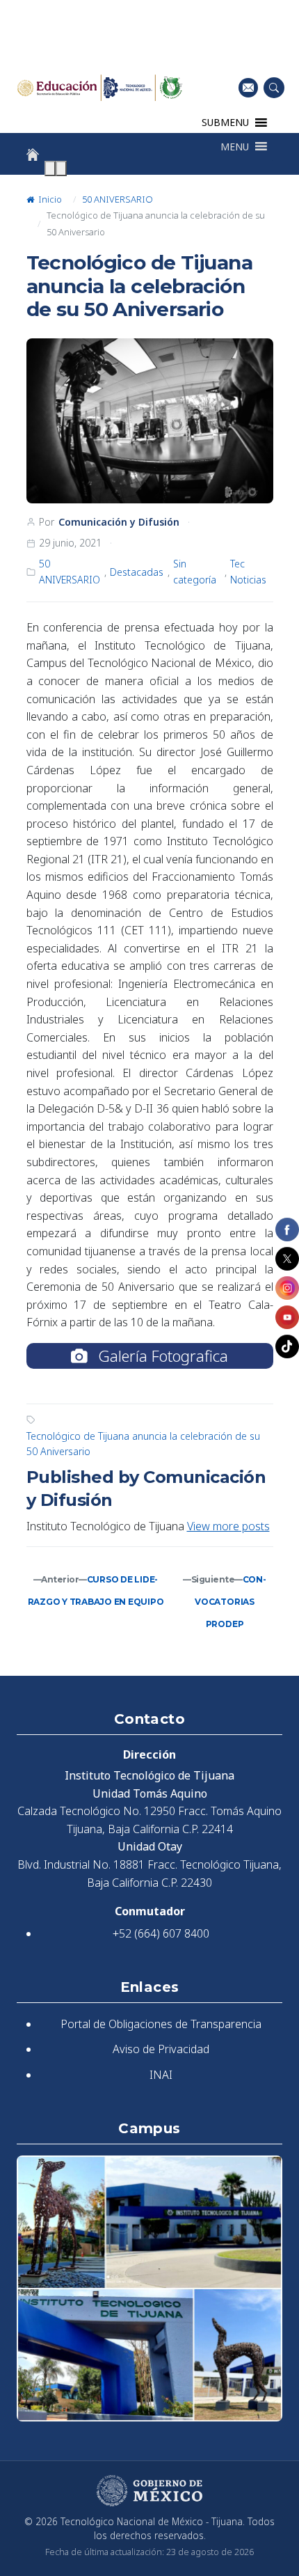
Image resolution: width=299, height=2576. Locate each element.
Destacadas (137, 572)
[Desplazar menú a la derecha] (61, 168)
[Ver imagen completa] (150, 421)
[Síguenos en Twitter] (287, 1259)
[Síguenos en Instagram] (287, 1288)
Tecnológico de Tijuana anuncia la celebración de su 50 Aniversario (143, 1444)
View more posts (228, 1526)
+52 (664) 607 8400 (161, 1933)
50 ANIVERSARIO (118, 199)
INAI (161, 2075)
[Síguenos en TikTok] (287, 1346)
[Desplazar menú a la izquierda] (50, 168)
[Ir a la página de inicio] (33, 155)
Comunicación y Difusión (119, 522)
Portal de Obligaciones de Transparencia (161, 2024)
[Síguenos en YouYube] (287, 1317)
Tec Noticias (248, 571)
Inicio (49, 199)
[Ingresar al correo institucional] (248, 87)
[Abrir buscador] (274, 88)
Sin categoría (195, 571)
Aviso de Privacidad (161, 2049)
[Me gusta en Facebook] (287, 1230)
